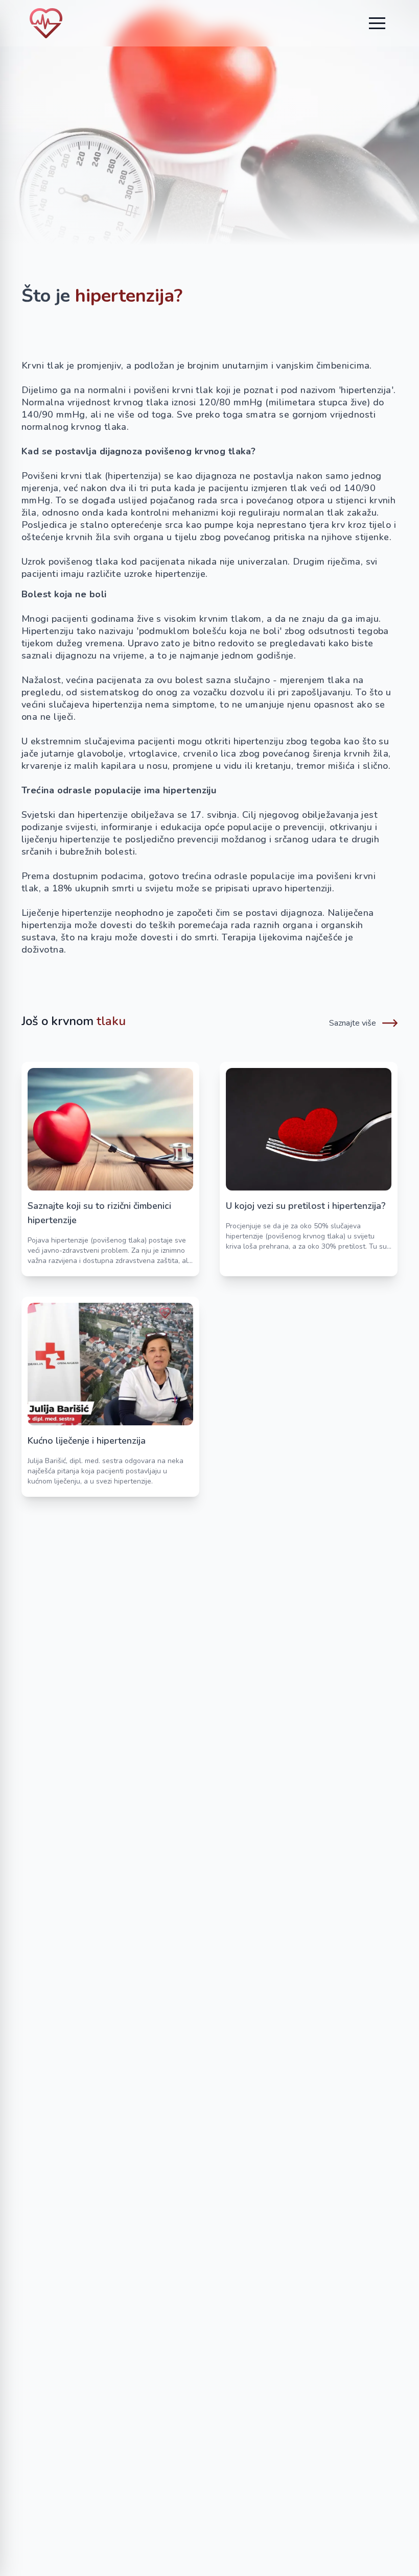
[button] (377, 23)
